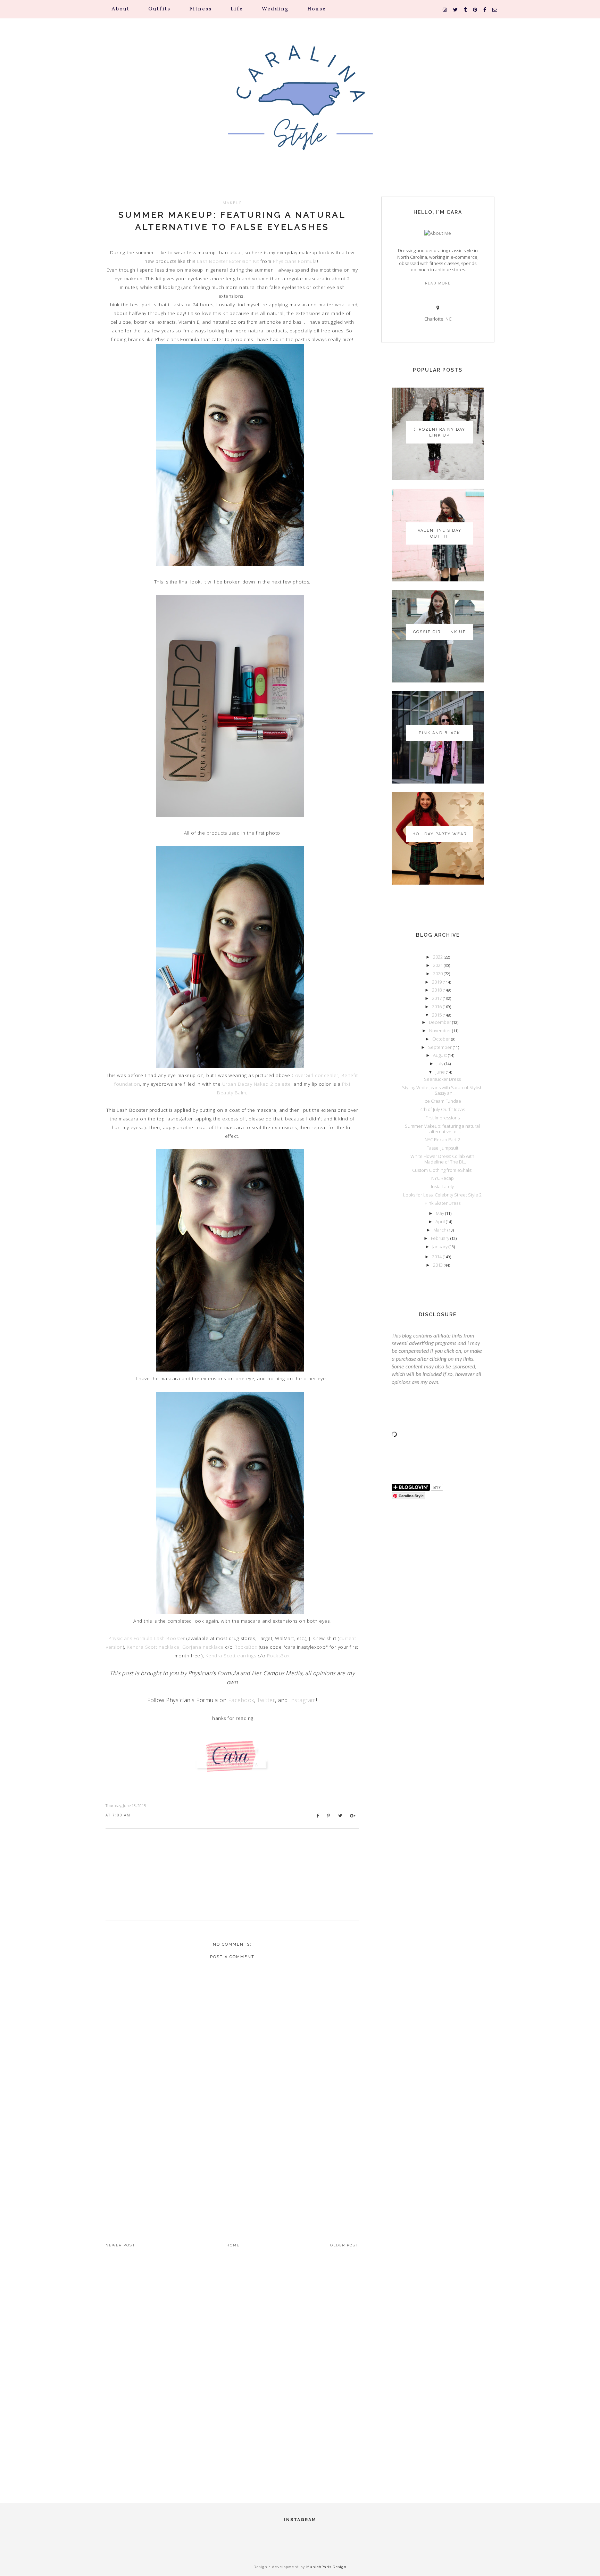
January (440, 1246)
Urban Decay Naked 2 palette (257, 1084)
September (440, 1047)
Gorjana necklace (203, 1647)
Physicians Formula (295, 261)
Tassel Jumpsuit (443, 1148)
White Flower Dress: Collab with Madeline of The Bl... (442, 1159)
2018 (437, 990)
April (441, 1221)
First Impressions (443, 1118)
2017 (437, 998)
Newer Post (120, 2245)
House (317, 9)
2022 (438, 957)
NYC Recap (443, 1178)
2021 (438, 965)
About (120, 9)
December (440, 1022)
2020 (438, 974)
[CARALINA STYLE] (300, 107)
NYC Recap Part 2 (442, 1140)
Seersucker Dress (442, 1079)
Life (237, 9)
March (440, 1230)
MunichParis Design (326, 2567)
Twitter (266, 1700)
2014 (437, 1257)
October (442, 1039)
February (441, 1238)
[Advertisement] (232, 2166)
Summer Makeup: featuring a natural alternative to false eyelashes (232, 221)
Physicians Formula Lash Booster (147, 1638)
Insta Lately (442, 1186)
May (440, 1213)
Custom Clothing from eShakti (442, 1170)
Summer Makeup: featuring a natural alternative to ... (442, 1129)
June (441, 1072)
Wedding (275, 9)
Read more (438, 283)
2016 (437, 1007)
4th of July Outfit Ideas (443, 1109)
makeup (232, 203)
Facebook (241, 1700)
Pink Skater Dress (443, 1203)
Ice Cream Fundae (442, 1101)
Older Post (344, 2245)
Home (233, 2245)
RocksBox (246, 1647)
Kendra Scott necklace (153, 1647)
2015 (437, 1015)
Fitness (201, 9)
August (440, 1055)
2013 (438, 1265)
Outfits (159, 9)
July (440, 1063)
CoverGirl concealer (315, 1075)
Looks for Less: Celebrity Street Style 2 (442, 1195)
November (441, 1030)
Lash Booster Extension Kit (228, 261)
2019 (437, 982)
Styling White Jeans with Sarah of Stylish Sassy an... (442, 1090)
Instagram (303, 1700)
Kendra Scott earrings (231, 1656)
